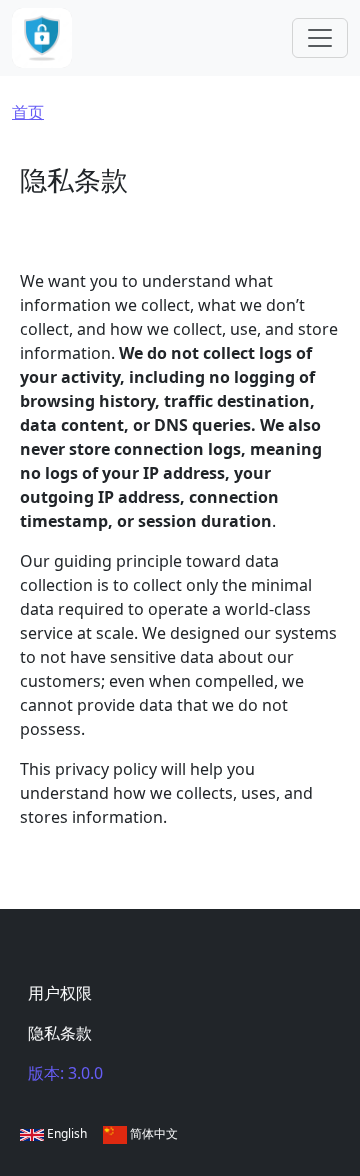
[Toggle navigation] (320, 38)
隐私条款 (60, 1033)
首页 (28, 112)
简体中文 (152, 1133)
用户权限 (60, 993)
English (65, 1133)
